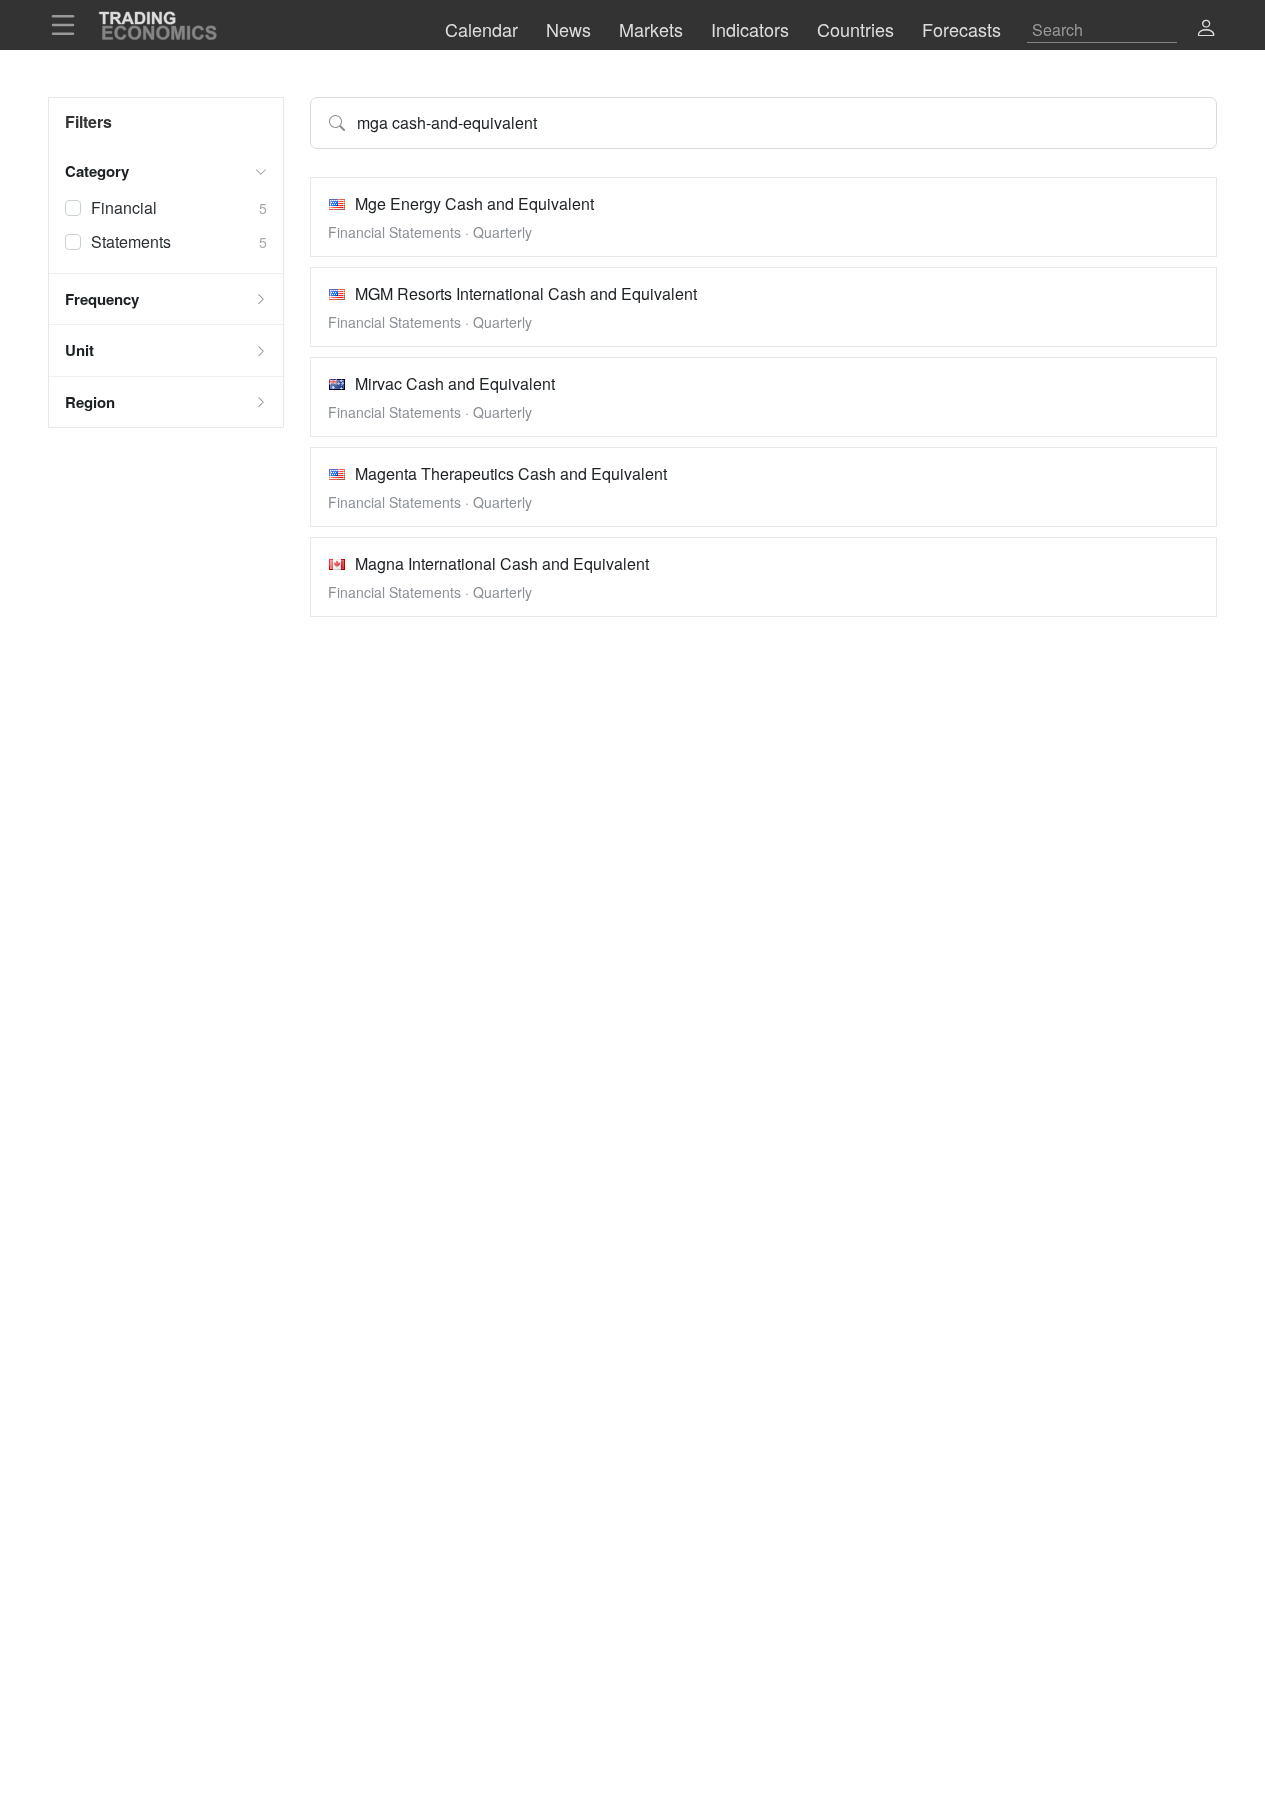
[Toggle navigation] (69, 25)
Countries (855, 29)
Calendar (481, 29)
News (568, 29)
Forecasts (961, 29)
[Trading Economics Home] (158, 25)
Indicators (750, 29)
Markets (651, 29)
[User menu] (1199, 25)
